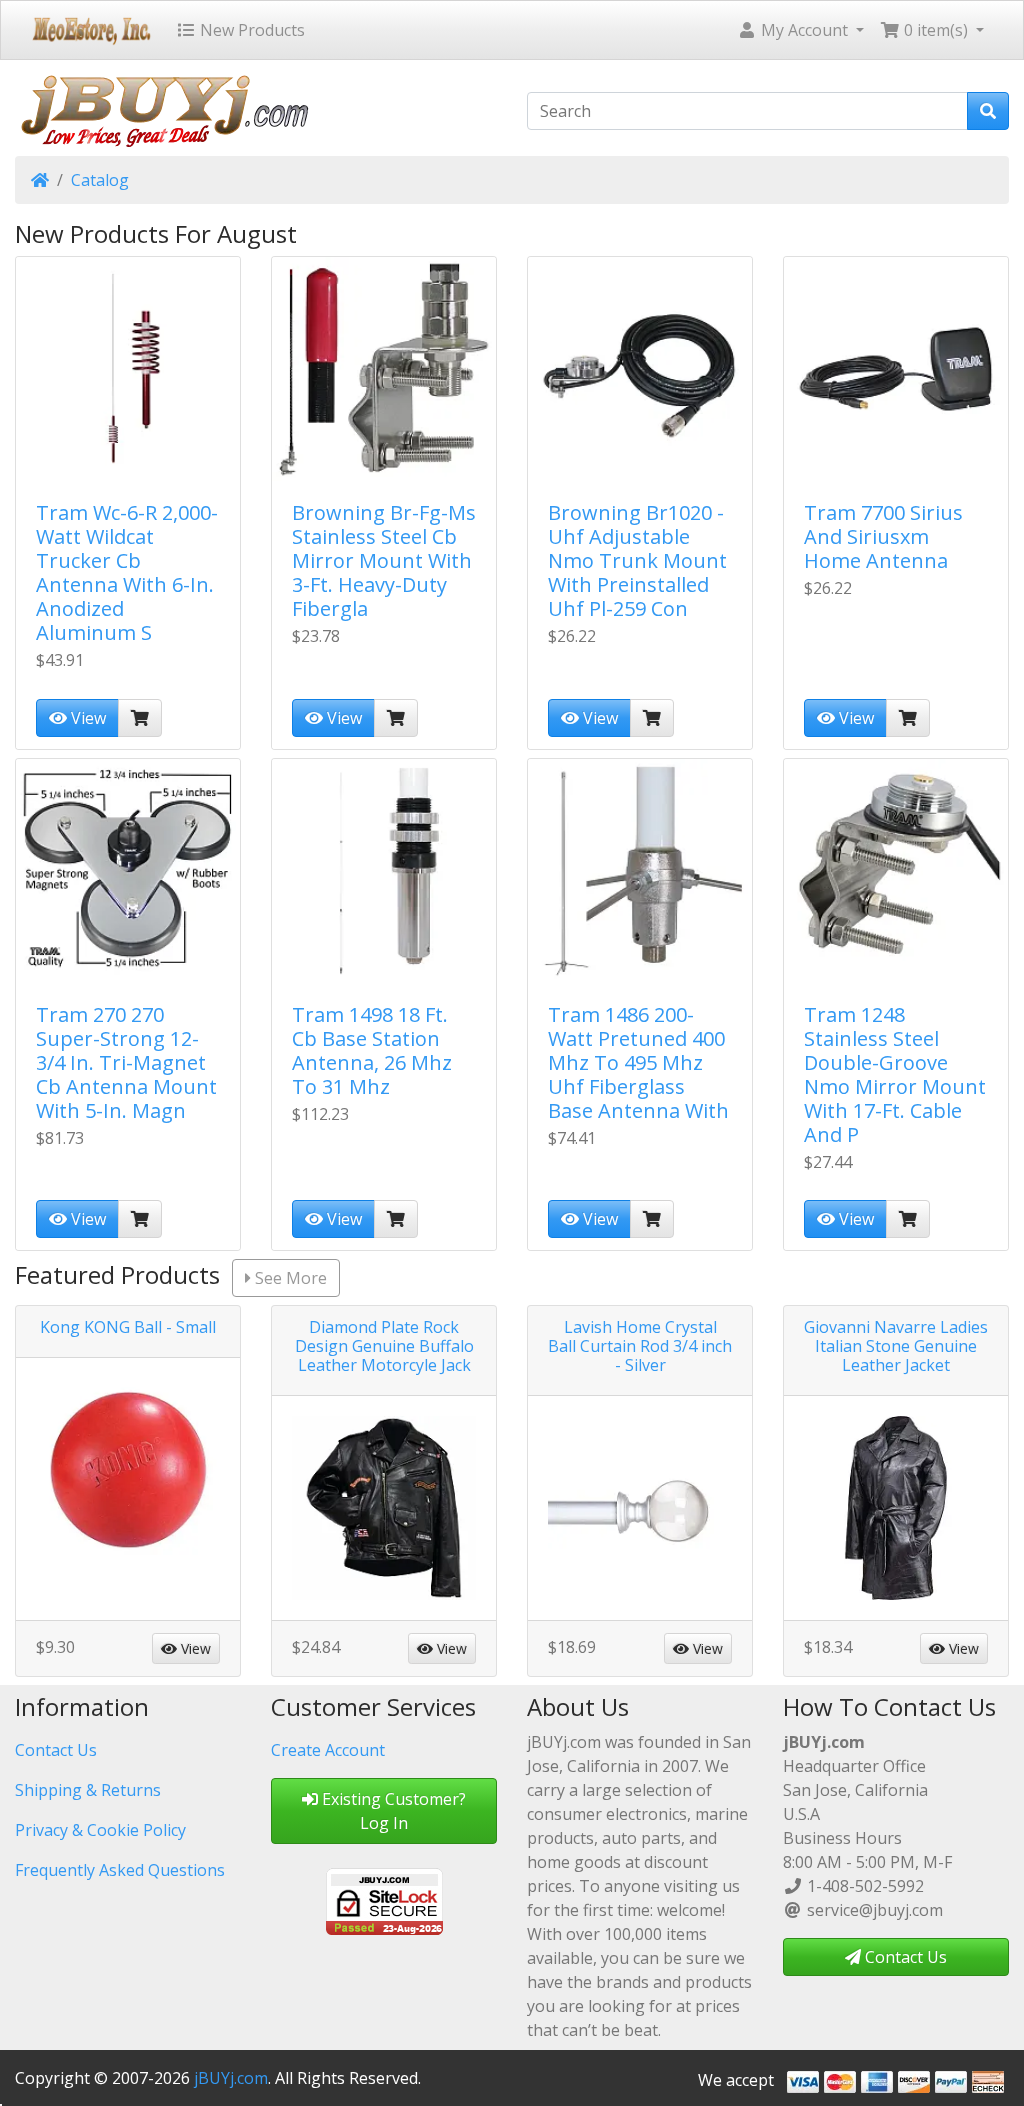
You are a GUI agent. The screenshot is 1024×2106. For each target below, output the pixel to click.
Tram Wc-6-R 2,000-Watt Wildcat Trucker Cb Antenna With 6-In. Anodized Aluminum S (127, 572)
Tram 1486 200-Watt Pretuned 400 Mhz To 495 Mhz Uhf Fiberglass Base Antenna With (638, 1062)
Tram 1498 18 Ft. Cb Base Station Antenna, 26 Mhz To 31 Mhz (372, 1050)
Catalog (100, 180)
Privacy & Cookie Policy (100, 1830)
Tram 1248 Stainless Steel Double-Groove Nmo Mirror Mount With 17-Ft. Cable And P (895, 1074)
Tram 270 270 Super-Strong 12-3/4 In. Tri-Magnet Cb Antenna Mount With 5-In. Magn (126, 1062)
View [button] (194, 1648)
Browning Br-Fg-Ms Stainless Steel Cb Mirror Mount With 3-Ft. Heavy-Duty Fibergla (384, 560)
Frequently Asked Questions (120, 1870)
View (86, 718)
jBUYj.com (231, 2078)
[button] (800, 30)
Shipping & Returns (88, 1790)
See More (289, 1278)
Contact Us (56, 1750)
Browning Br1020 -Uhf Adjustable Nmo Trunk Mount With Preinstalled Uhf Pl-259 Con (637, 560)
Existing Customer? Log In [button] (392, 1811)
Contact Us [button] (904, 1957)
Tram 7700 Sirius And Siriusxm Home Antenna (883, 536)
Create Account (328, 1750)
